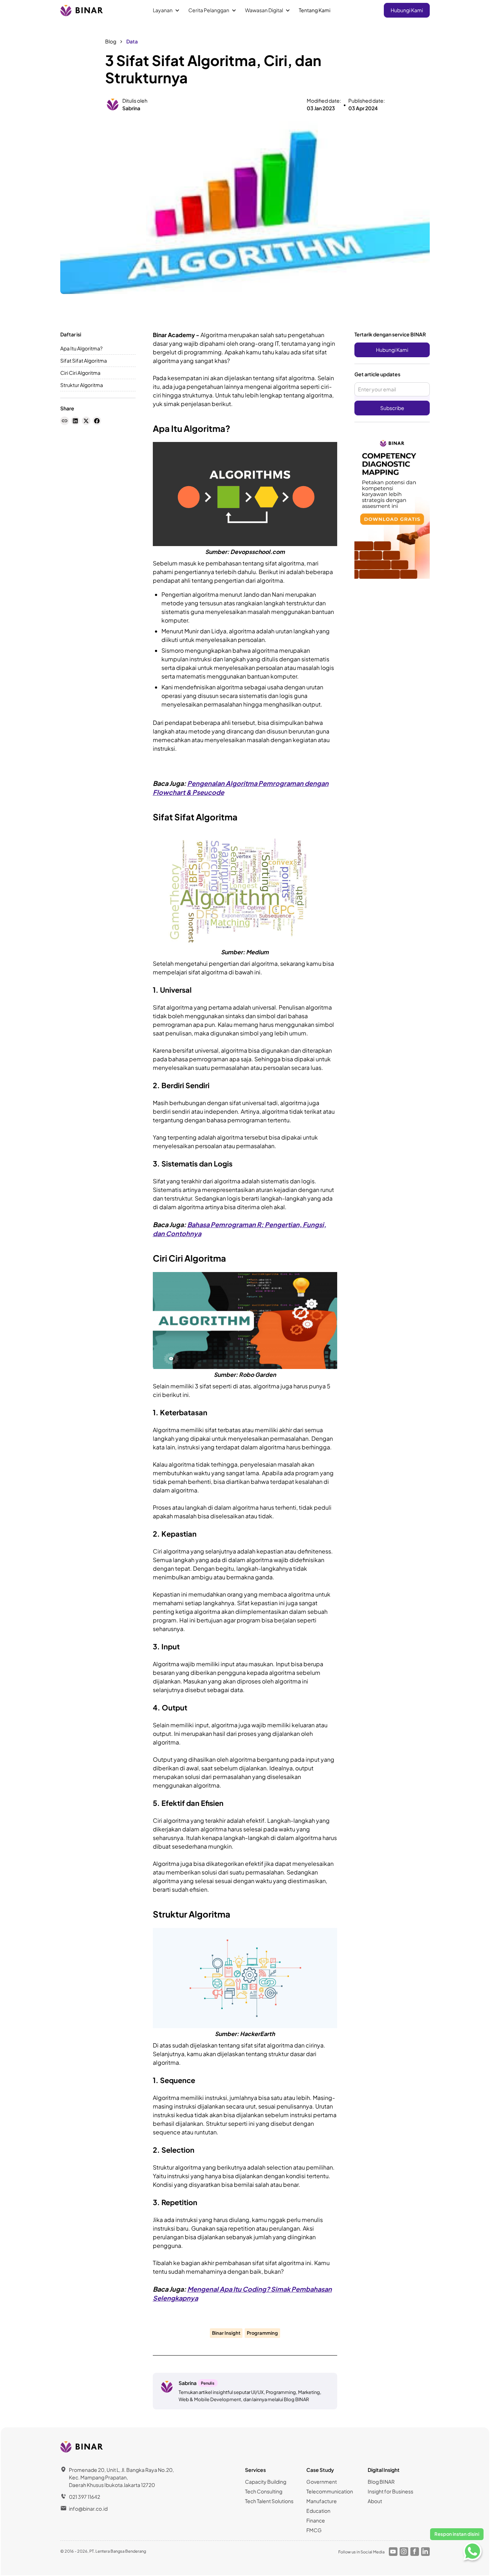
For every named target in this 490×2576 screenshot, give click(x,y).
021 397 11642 (84, 2497)
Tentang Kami (315, 10)
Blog (111, 41)
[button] (166, 10)
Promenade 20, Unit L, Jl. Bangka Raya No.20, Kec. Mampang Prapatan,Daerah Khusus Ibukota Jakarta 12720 (121, 2477)
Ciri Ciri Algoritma (80, 373)
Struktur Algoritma (82, 385)
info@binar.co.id (88, 2509)
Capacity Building (266, 2482)
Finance (316, 2520)
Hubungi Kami (407, 10)
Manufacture (322, 2501)
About (375, 2501)
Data (132, 41)
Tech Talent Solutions (269, 2501)
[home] (82, 10)
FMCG (314, 2530)
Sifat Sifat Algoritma (84, 360)
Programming (262, 2333)
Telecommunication (330, 2491)
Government (322, 2482)
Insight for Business (390, 2491)
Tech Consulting (264, 2491)
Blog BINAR (381, 2482)
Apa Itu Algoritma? (81, 348)
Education (318, 2511)
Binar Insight (226, 2333)
